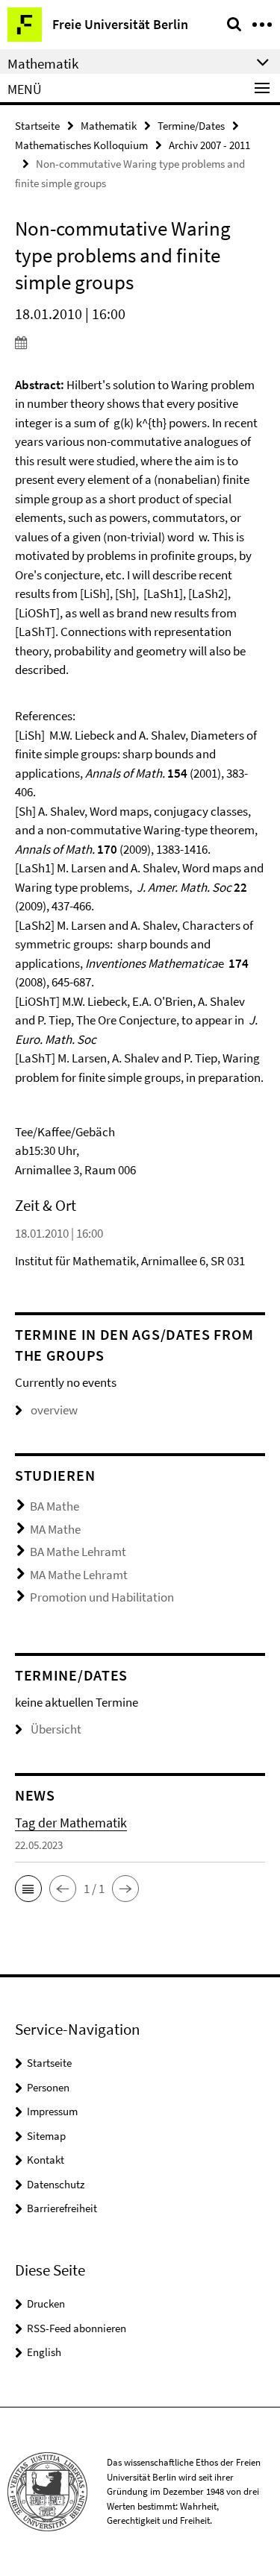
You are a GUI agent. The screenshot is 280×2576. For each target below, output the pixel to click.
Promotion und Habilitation (102, 1597)
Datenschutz (56, 2184)
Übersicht (56, 1729)
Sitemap (46, 2136)
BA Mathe (55, 1506)
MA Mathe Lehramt (79, 1575)
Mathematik (109, 126)
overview (54, 1410)
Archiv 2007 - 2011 (209, 145)
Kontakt (46, 2160)
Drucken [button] (46, 2303)
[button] (28, 1889)
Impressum (52, 2111)
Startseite (37, 126)
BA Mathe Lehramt (78, 1552)
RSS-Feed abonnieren (77, 2328)
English (44, 2352)
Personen (48, 2087)
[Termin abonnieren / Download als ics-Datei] (140, 342)
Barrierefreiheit (62, 2208)
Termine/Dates (191, 126)
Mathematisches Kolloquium (81, 145)
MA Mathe (55, 1529)
